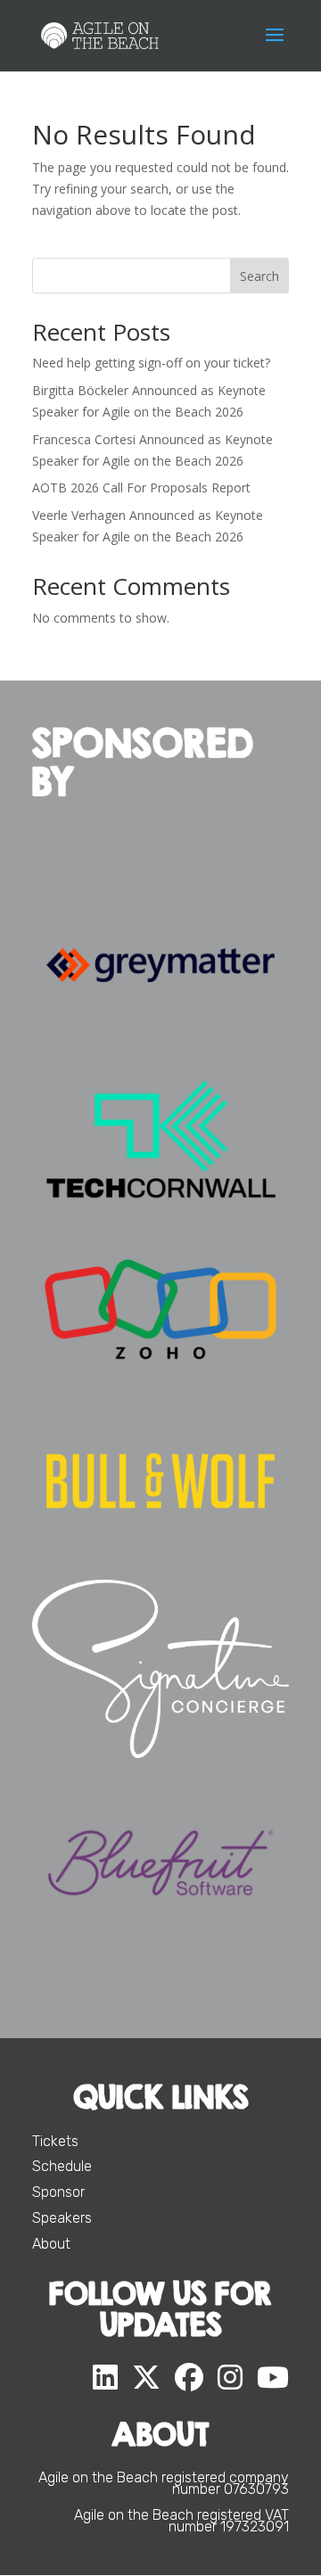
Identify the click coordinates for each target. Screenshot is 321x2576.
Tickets (55, 2141)
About (51, 2244)
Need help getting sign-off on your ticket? (151, 363)
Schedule (62, 2166)
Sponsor (58, 2192)
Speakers (62, 2218)
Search (259, 276)
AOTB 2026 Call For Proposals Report (141, 487)
